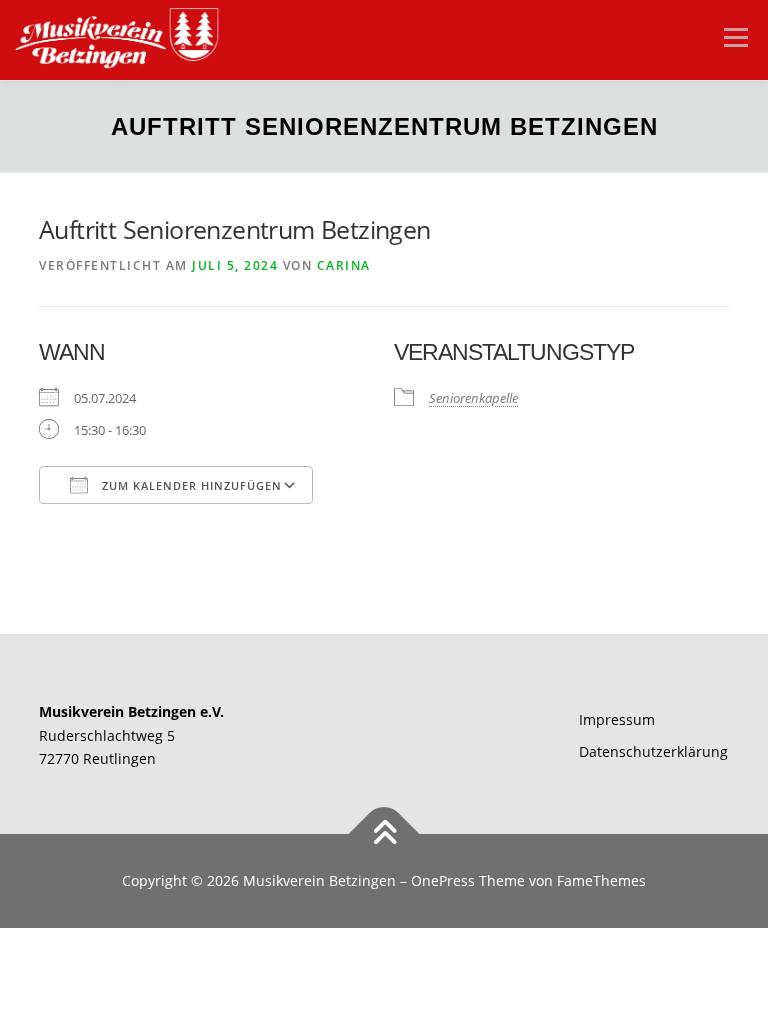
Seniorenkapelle (473, 398)
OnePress (443, 880)
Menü (735, 37)
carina (344, 265)
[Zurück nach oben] (384, 834)
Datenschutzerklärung (653, 751)
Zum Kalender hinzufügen (190, 485)
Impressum (617, 719)
